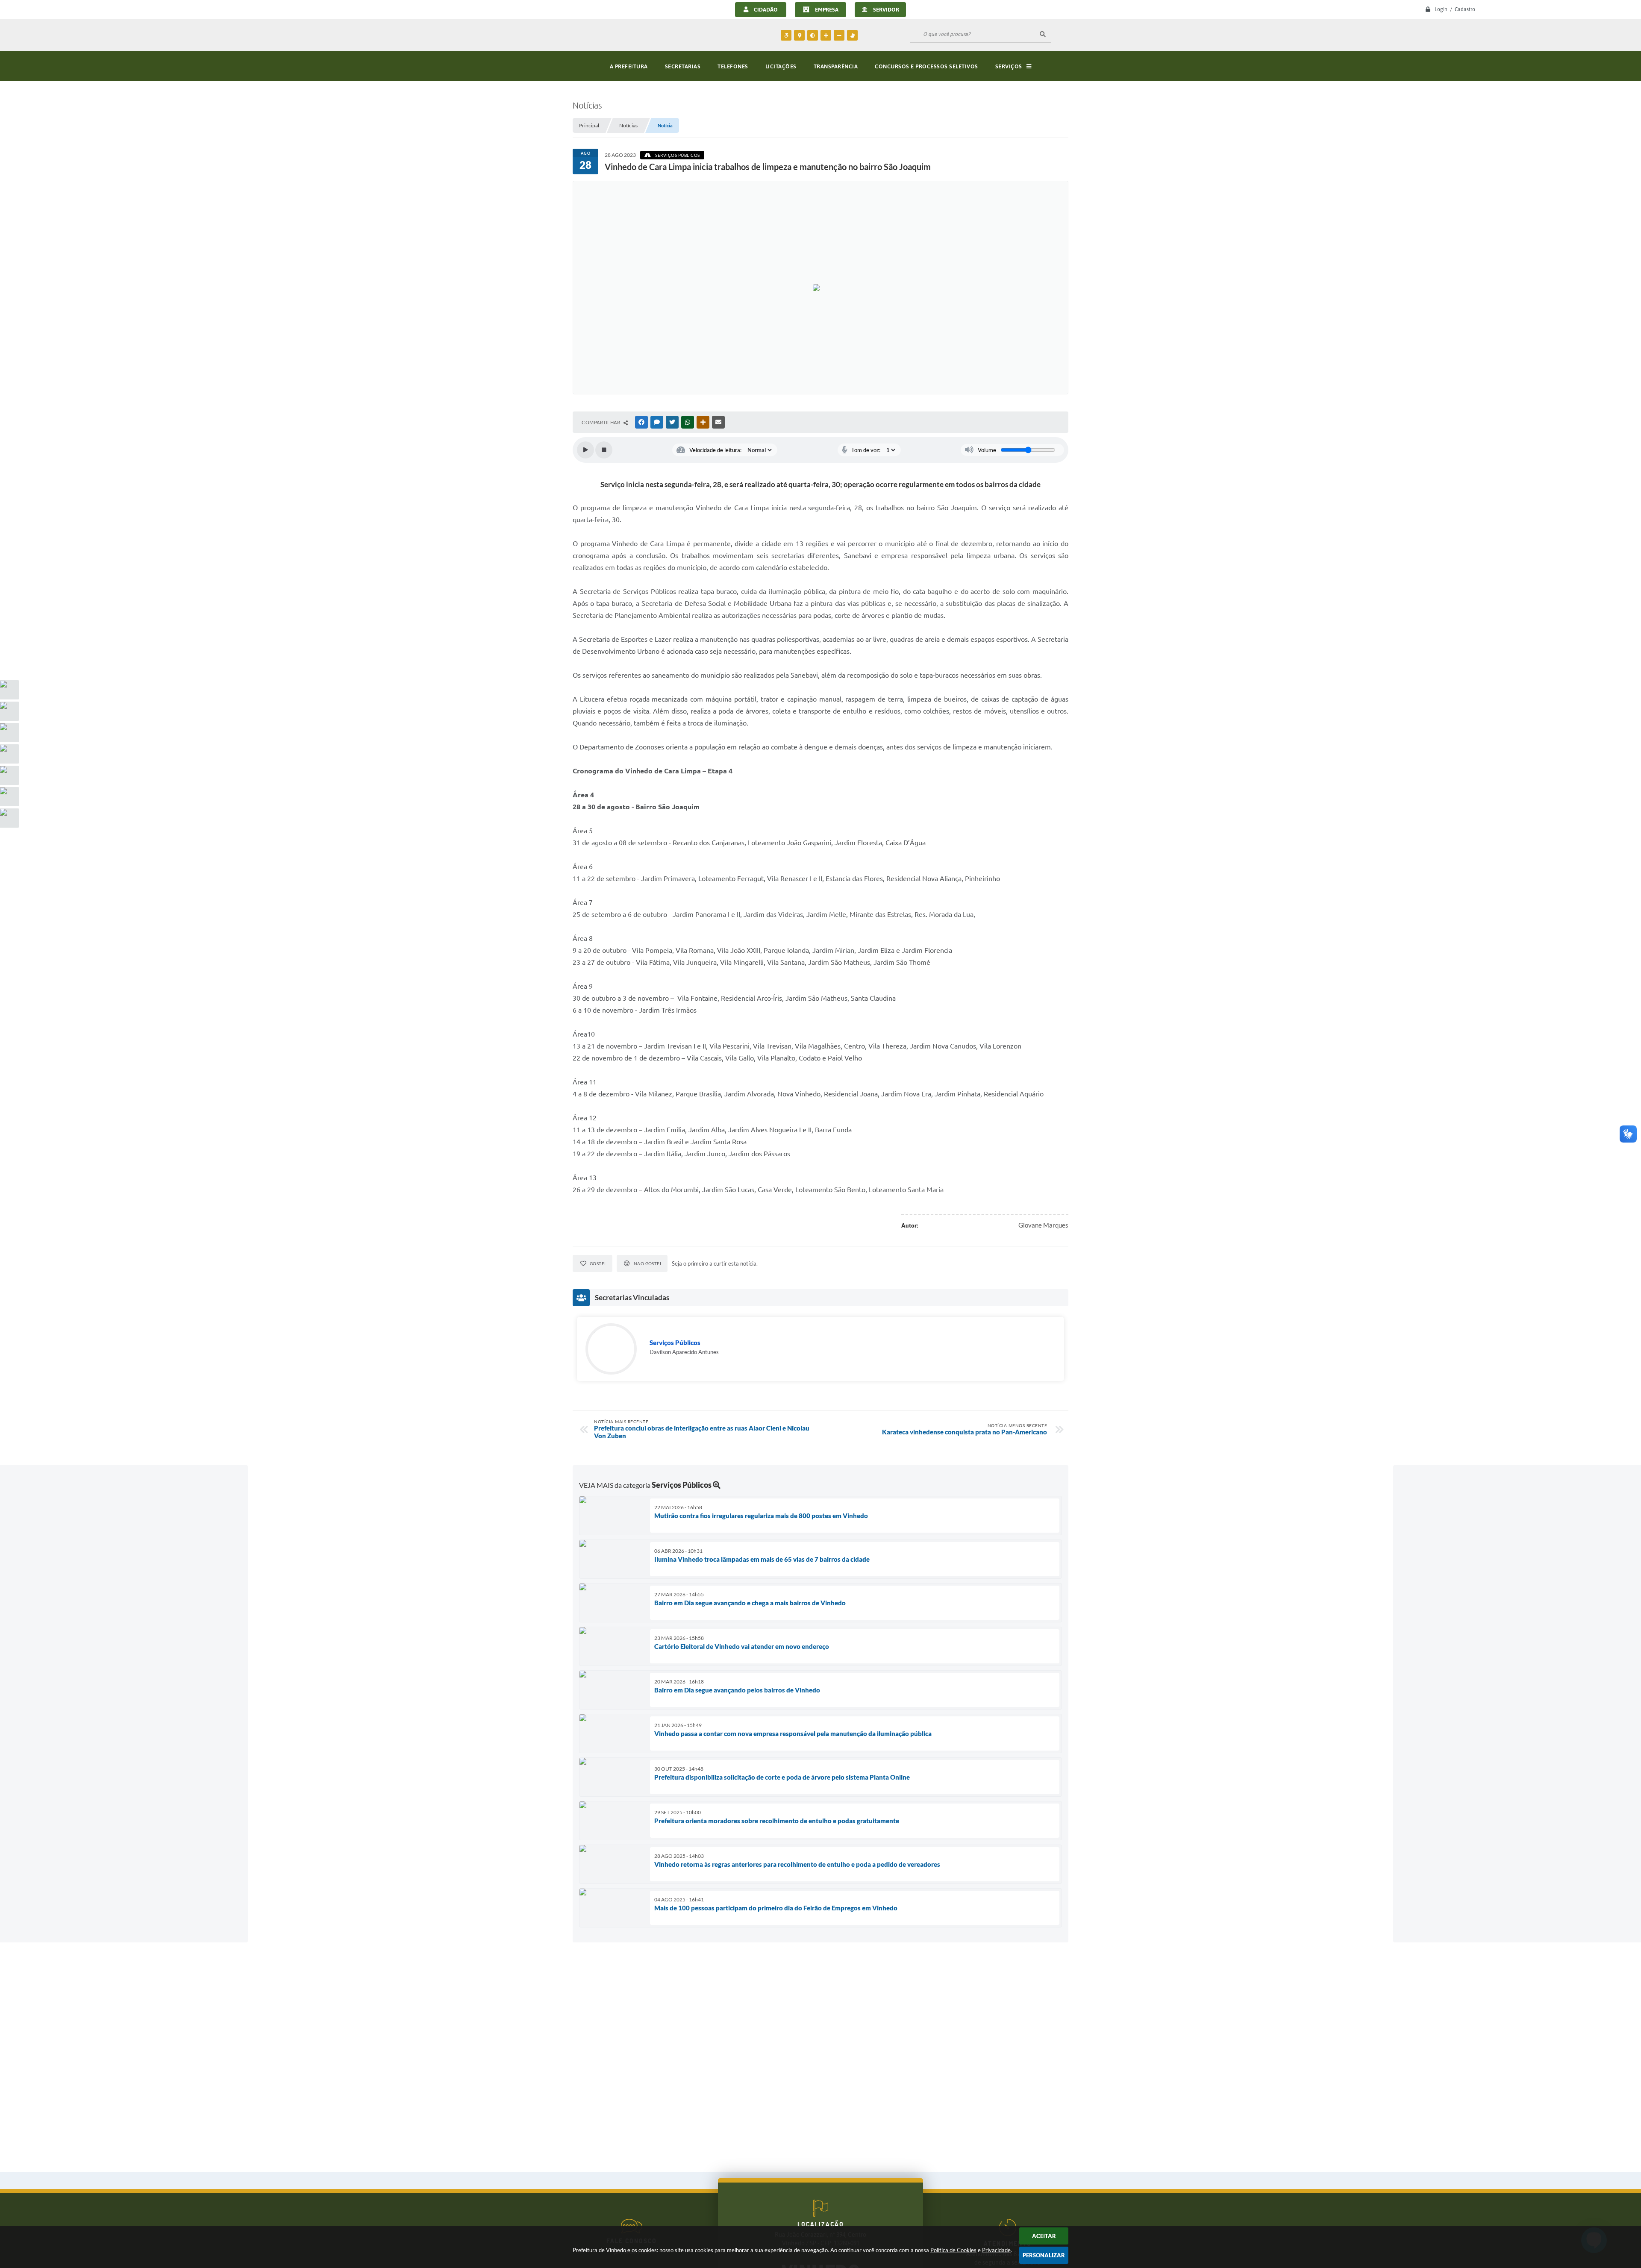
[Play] (585, 450)
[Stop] (604, 450)
